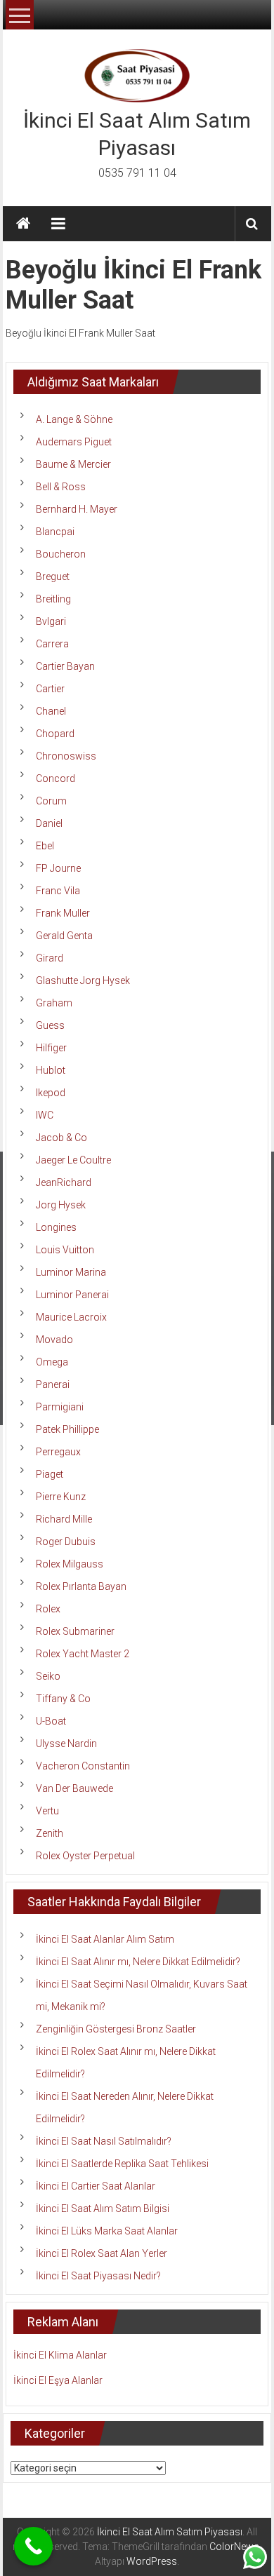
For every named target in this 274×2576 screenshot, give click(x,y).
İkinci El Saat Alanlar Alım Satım (105, 1939)
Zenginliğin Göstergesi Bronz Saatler (116, 2029)
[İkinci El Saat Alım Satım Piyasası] (23, 224)
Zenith (50, 1833)
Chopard (55, 734)
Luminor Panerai (72, 1295)
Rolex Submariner (75, 1631)
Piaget (50, 1474)
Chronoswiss (66, 756)
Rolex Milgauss (70, 1564)
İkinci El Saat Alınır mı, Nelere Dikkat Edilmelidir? (138, 1962)
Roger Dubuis (66, 1542)
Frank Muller (63, 913)
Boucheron (61, 554)
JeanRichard (64, 1182)
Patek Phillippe (67, 1429)
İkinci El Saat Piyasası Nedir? (98, 2276)
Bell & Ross (61, 487)
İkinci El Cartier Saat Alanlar (96, 2186)
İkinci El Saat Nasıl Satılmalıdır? (104, 2141)
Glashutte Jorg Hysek (83, 980)
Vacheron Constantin (83, 1766)
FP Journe (58, 868)
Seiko (48, 1676)
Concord (56, 778)
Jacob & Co (61, 1138)
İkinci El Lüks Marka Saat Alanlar (107, 2231)
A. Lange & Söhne (74, 419)
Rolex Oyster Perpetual (85, 1856)
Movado (54, 1340)
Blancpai (55, 532)
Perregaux (58, 1452)
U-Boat (51, 1721)
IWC (45, 1115)
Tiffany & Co (63, 1699)
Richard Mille (64, 1519)
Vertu (47, 1811)
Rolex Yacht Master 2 (83, 1654)
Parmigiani (60, 1407)
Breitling (53, 599)
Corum (51, 801)
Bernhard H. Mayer (77, 509)
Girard (50, 958)
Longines (56, 1227)
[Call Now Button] (33, 2546)
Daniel (49, 823)
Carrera (52, 644)
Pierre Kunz (61, 1497)
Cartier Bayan (65, 666)
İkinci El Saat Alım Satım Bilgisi (103, 2209)
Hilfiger (51, 1048)
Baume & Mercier (73, 464)
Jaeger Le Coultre (73, 1160)
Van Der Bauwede (74, 1788)
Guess (50, 1025)
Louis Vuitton (65, 1250)
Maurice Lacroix (71, 1317)
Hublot (51, 1070)
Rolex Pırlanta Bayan (81, 1586)
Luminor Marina (71, 1272)
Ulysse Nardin (66, 1744)
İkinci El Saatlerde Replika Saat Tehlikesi (122, 2164)
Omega (52, 1362)
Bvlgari (51, 621)
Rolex (48, 1609)
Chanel (51, 711)
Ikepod (51, 1093)
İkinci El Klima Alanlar (60, 2355)
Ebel (45, 846)
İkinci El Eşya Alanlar (58, 2380)
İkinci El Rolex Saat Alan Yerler (102, 2253)
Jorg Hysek (61, 1205)
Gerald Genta (64, 936)
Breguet (53, 576)
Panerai (53, 1384)
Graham (54, 1003)
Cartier (50, 689)
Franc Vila (58, 891)
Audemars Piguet (74, 442)
